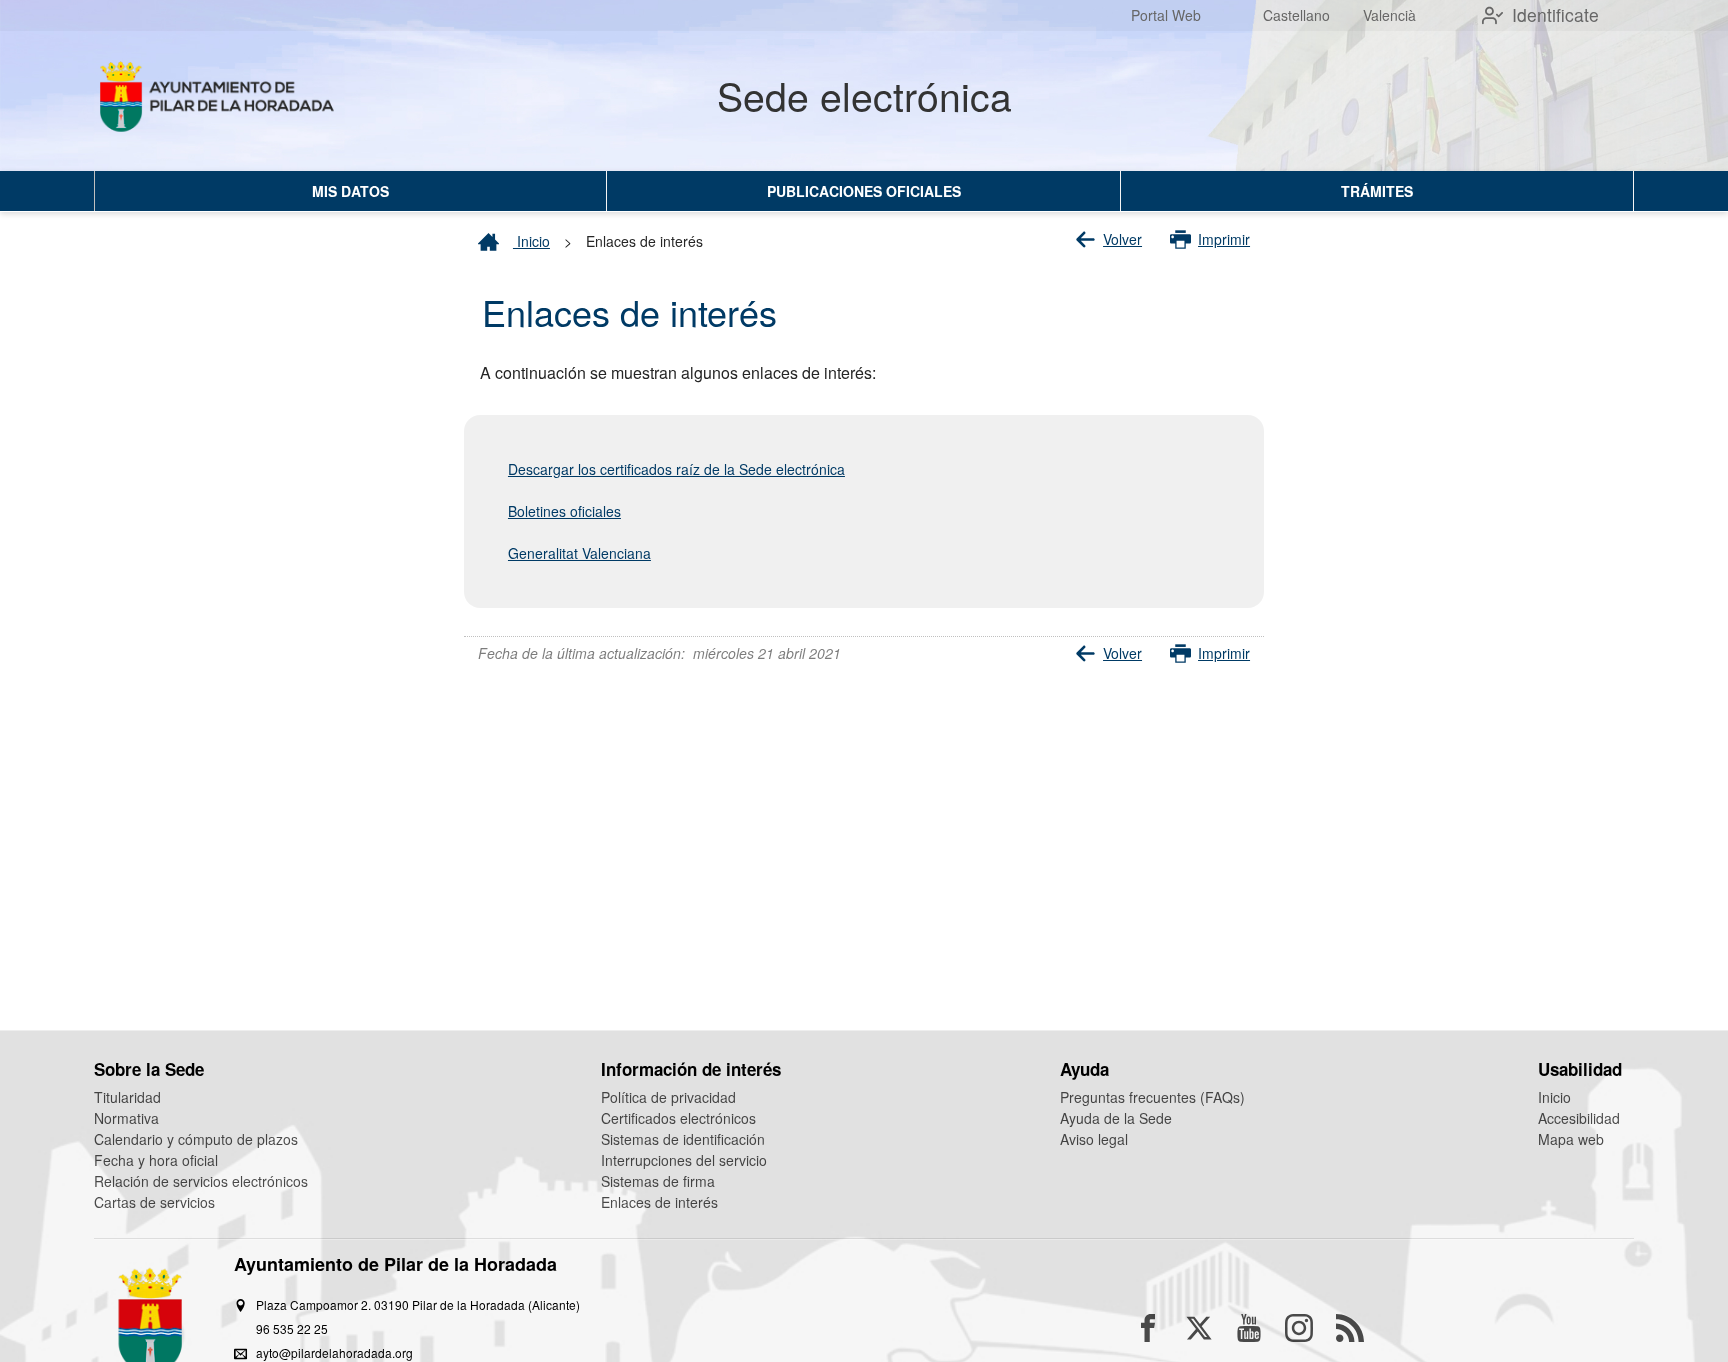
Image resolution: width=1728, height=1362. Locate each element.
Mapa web (1571, 1139)
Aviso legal (1094, 1139)
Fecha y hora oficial (156, 1160)
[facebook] (1148, 1328)
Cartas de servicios (154, 1202)
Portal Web (1166, 15)
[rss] (1350, 1328)
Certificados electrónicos (678, 1118)
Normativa (126, 1118)
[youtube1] (1249, 1328)
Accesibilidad (1579, 1118)
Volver (1122, 239)
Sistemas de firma (658, 1181)
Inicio (531, 241)
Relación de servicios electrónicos (201, 1181)
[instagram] (1299, 1328)
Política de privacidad (668, 1097)
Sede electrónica (864, 95)
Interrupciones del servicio (684, 1160)
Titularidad (127, 1097)
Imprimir (1224, 239)
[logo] (220, 101)
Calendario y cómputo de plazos (196, 1139)
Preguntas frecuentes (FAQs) (1152, 1097)
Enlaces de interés (659, 1202)
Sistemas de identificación (683, 1139)
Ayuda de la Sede (1116, 1118)
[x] (1199, 1328)
